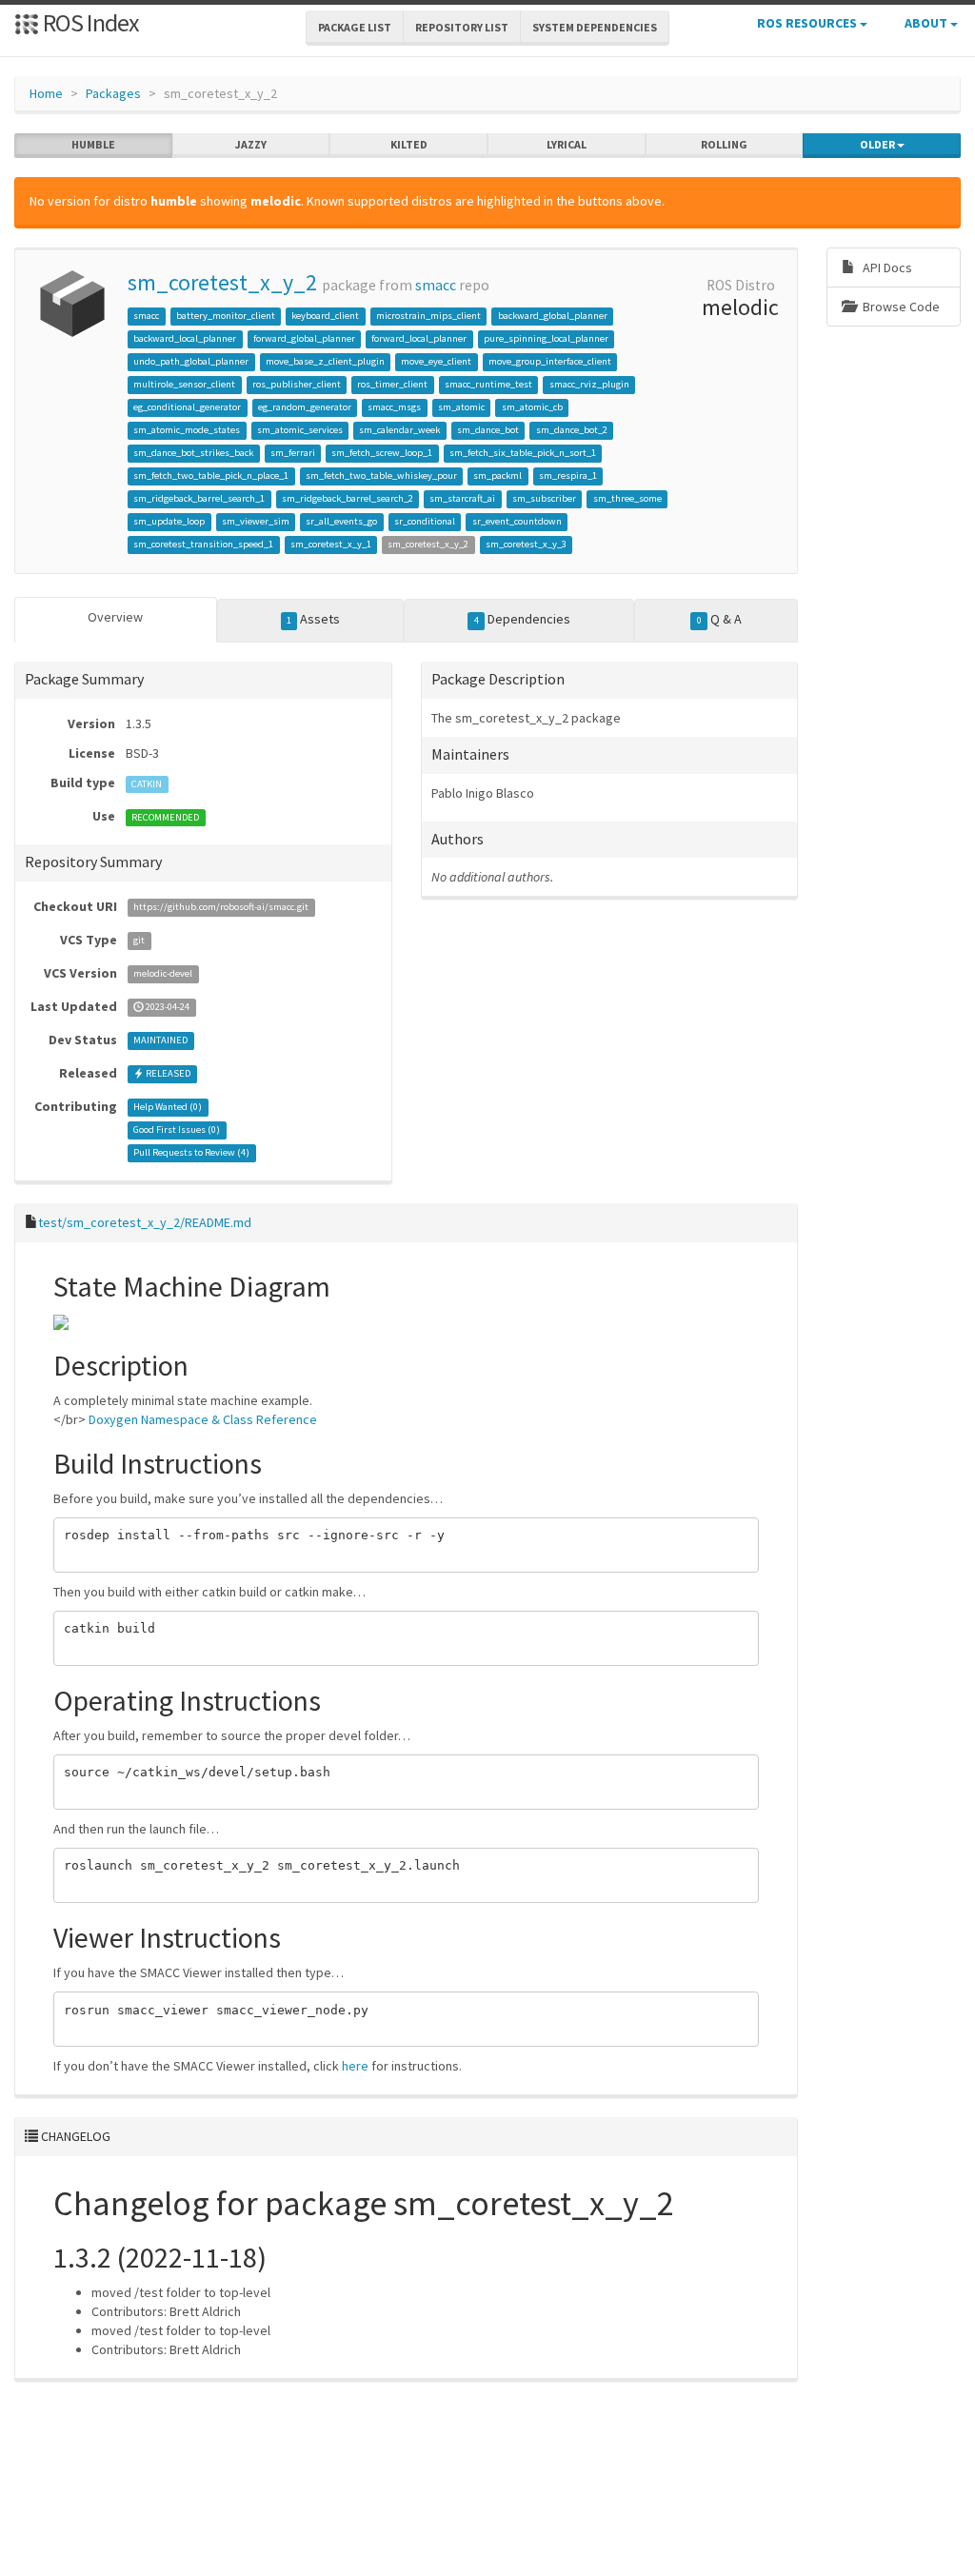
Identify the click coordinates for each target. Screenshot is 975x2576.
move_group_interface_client (550, 361)
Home (46, 93)
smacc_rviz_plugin (589, 384)
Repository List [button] (462, 27)
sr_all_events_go (341, 521)
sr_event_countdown (517, 521)
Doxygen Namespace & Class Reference (203, 1419)
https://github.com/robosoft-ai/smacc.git (221, 908)
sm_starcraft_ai (462, 498)
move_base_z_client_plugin (325, 361)
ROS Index (89, 22)
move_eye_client (436, 361)
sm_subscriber (544, 498)
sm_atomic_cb (532, 407)
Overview (115, 617)
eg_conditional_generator (187, 407)
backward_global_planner (553, 316)
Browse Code (900, 307)
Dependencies (522, 619)
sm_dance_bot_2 (572, 430)
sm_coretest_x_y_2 (222, 282)
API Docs (886, 268)
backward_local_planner (185, 338)
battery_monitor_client (226, 316)
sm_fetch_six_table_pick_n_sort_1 (523, 453)
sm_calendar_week (399, 430)
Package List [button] (355, 27)
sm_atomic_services (300, 430)
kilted (409, 144)
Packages (113, 93)
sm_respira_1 (568, 476)
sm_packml (497, 476)
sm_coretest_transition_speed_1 (203, 544)
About (927, 23)
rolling (724, 144)
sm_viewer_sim (256, 521)
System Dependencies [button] (595, 27)
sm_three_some (627, 498)
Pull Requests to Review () (191, 1153)
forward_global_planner (304, 338)
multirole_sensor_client (184, 384)
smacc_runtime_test (488, 384)
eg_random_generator (305, 407)
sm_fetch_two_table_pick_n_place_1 (211, 476)
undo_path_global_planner (191, 361)
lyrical (567, 144)
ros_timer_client (392, 384)
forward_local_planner (419, 338)
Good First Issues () (177, 1130)
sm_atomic (461, 407)
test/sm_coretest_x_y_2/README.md (145, 1222)
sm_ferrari (293, 453)
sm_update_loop (169, 521)
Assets (313, 619)
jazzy (251, 144)
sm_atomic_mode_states (187, 430)
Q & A (719, 619)
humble (93, 144)
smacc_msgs (394, 407)
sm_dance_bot (488, 430)
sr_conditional (425, 521)
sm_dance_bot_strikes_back (193, 453)
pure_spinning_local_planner (546, 338)
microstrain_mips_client (428, 316)
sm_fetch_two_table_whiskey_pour (381, 476)
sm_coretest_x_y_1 (331, 544)
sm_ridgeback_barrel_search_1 (199, 498)
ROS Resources (808, 23)
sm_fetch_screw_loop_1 (382, 453)
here (355, 2066)
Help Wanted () (168, 1108)
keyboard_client (325, 316)
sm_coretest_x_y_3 (526, 544)
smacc (436, 285)
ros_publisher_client (297, 384)
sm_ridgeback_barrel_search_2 (348, 498)
